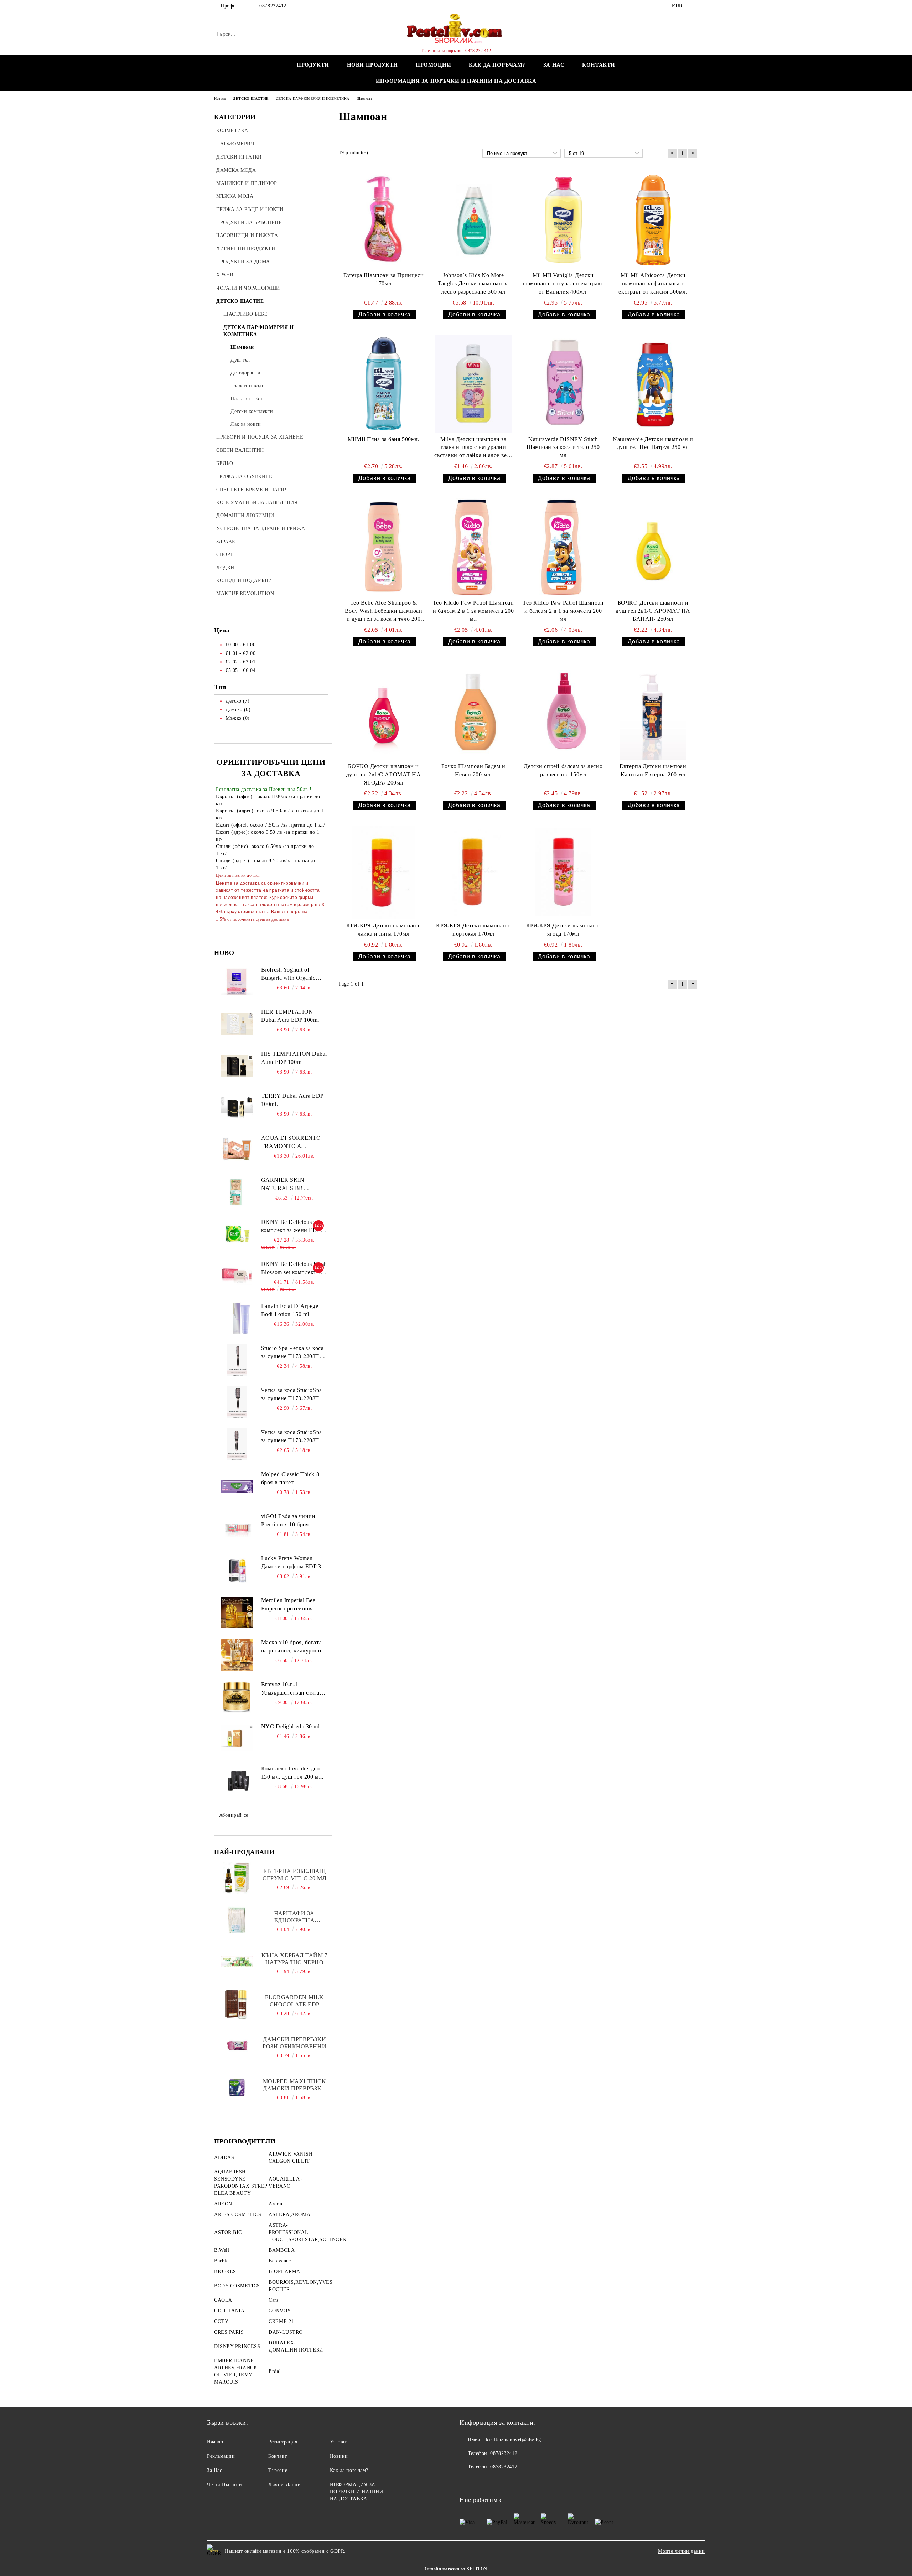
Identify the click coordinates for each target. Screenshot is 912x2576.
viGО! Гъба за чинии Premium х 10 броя (288, 1520)
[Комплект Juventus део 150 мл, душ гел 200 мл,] (237, 1781)
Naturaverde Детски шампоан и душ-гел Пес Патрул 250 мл (653, 443)
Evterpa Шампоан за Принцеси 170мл (384, 279)
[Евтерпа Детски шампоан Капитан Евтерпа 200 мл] (653, 711)
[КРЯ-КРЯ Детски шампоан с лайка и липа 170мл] (384, 872)
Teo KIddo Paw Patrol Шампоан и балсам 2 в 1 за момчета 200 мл (563, 611)
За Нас (214, 2470)
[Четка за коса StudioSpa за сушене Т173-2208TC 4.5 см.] (237, 1402)
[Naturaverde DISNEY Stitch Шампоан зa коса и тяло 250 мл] (563, 384)
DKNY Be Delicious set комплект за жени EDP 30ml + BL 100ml (291, 1227)
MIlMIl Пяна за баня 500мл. (384, 439)
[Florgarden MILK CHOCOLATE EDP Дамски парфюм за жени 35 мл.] (237, 2004)
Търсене (278, 2470)
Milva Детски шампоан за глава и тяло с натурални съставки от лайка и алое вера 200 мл (473, 448)
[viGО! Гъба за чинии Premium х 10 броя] (237, 1528)
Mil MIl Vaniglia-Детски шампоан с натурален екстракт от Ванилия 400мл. (563, 283)
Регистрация (283, 2442)
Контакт (278, 2456)
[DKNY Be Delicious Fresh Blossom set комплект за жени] (237, 1276)
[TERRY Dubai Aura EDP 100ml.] (237, 1108)
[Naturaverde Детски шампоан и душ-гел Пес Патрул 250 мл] (653, 384)
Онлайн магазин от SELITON (456, 2569)
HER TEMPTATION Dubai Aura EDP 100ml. (291, 1016)
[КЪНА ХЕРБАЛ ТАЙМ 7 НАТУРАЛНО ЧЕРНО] (237, 1962)
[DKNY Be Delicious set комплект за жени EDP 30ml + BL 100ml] (237, 1234)
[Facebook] (694, 6)
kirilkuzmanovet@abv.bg (513, 2440)
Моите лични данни (682, 2551)
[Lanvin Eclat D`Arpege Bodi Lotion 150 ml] (237, 1318)
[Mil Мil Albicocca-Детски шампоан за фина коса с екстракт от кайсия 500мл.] (653, 220)
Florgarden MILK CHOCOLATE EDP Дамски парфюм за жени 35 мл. (295, 2001)
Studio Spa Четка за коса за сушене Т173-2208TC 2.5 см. (292, 1353)
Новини (339, 2456)
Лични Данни (284, 2485)
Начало (215, 2442)
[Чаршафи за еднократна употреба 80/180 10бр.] (237, 1920)
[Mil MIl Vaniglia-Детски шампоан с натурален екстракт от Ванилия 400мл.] (563, 220)
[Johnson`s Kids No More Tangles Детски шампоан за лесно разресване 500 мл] (473, 220)
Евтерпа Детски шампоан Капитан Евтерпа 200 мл (653, 770)
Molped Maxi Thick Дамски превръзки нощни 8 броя (295, 2085)
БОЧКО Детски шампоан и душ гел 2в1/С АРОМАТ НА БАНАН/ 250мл (653, 611)
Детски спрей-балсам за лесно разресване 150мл (563, 770)
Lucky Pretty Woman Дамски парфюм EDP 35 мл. (293, 1563)
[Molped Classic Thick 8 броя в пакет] (237, 1486)
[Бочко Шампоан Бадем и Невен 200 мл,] (473, 711)
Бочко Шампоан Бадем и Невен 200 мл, (473, 770)
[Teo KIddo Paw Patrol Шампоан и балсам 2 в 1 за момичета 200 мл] (473, 547)
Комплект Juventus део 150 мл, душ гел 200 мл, (292, 1773)
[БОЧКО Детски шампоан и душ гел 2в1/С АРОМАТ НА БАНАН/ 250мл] (653, 547)
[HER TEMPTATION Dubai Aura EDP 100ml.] (237, 1024)
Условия (339, 2442)
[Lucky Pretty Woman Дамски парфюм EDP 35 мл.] (237, 1571)
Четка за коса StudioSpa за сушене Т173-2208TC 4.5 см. (292, 1395)
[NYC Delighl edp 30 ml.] (237, 1739)
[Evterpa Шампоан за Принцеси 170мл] (384, 220)
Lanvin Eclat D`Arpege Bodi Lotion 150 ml (290, 1310)
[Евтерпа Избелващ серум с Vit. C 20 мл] (237, 1878)
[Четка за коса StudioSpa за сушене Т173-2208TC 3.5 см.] (237, 1444)
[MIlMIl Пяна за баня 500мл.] (384, 384)
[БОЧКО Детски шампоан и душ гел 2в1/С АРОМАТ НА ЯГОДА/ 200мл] (384, 711)
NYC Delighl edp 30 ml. (291, 1726)
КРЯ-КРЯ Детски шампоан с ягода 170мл (563, 930)
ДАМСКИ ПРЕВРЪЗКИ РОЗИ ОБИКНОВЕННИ (294, 2043)
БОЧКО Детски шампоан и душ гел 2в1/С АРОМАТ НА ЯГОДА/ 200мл (384, 774)
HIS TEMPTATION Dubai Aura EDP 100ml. (294, 1058)
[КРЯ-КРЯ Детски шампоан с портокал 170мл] (473, 872)
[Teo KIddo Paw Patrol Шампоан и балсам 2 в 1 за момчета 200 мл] (563, 547)
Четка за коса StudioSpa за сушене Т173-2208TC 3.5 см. (292, 1437)
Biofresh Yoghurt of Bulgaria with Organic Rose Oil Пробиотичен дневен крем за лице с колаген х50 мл (290, 974)
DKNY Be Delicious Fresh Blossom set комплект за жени (294, 1269)
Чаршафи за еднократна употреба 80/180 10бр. (294, 1917)
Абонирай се (234, 1815)
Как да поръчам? (497, 65)
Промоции (433, 65)
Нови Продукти (372, 65)
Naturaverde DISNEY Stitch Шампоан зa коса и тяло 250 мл (563, 447)
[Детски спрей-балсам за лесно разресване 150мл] (563, 711)
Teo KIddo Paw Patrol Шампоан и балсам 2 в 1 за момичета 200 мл (473, 611)
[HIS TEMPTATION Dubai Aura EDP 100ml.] (237, 1066)
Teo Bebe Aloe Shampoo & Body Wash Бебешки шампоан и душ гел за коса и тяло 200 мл (384, 612)
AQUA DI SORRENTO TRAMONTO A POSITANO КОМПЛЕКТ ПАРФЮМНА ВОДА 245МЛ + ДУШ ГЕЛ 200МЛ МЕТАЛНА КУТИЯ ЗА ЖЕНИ (294, 1143)
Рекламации (221, 2456)
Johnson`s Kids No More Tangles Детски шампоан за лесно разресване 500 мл (473, 283)
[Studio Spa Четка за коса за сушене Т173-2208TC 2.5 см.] (237, 1360)
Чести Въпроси (224, 2485)
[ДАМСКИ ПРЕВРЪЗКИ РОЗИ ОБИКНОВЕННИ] (237, 2046)
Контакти (598, 65)
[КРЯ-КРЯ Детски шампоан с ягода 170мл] (563, 872)
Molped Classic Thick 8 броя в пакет (290, 1478)
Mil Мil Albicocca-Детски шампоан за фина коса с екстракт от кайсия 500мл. (653, 283)
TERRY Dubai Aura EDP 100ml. (292, 1100)
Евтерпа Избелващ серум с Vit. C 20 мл (294, 1875)
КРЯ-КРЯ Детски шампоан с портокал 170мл (473, 930)
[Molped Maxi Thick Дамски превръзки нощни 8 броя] (237, 2088)
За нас (554, 65)
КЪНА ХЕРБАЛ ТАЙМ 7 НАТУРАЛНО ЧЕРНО (295, 1959)
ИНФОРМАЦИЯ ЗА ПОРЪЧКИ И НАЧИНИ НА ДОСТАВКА (456, 81)
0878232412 (273, 6)
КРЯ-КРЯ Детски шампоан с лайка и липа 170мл (383, 930)
